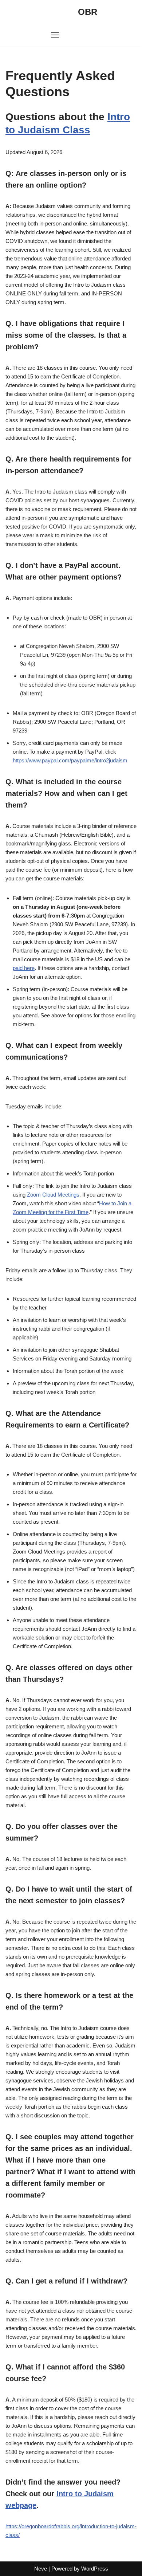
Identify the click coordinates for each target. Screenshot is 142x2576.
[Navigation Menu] (55, 35)
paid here (24, 968)
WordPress (95, 2569)
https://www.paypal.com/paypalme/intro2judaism (70, 760)
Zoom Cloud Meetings (53, 1195)
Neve (41, 2569)
